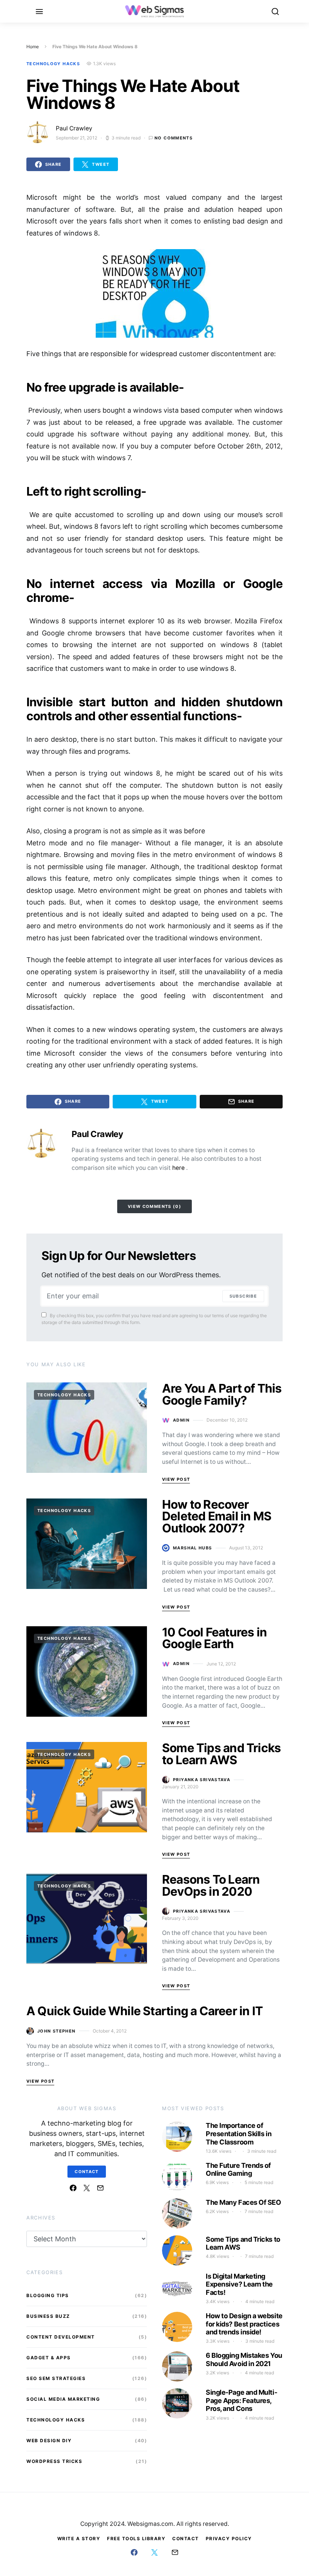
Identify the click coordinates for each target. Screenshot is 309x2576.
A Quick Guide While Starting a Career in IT (145, 2011)
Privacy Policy (229, 2539)
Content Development (61, 2337)
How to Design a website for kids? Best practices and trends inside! (244, 2324)
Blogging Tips (48, 2295)
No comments (174, 138)
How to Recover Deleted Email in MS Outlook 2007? (217, 1516)
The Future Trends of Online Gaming (238, 2170)
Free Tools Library (136, 2539)
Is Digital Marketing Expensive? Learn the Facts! (239, 2284)
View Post (176, 1479)
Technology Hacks (53, 64)
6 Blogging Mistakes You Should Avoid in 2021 (244, 2359)
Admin (181, 1420)
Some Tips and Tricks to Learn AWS (221, 1754)
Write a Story (79, 2539)
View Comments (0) (154, 1206)
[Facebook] (73, 2188)
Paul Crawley (74, 128)
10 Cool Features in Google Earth (214, 1638)
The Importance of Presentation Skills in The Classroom (239, 2134)
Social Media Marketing (63, 2399)
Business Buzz (48, 2316)
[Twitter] (87, 2188)
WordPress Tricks (54, 2461)
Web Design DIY (49, 2441)
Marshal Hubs (193, 1548)
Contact (87, 2172)
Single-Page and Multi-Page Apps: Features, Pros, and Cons (241, 2400)
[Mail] (100, 2188)
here (179, 1168)
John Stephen (57, 2031)
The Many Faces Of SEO (243, 2202)
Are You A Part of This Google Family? (222, 1394)
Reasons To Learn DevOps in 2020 (211, 1885)
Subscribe (243, 1296)
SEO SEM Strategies (56, 2378)
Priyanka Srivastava (202, 1780)
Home (33, 47)
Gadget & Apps (49, 2358)
